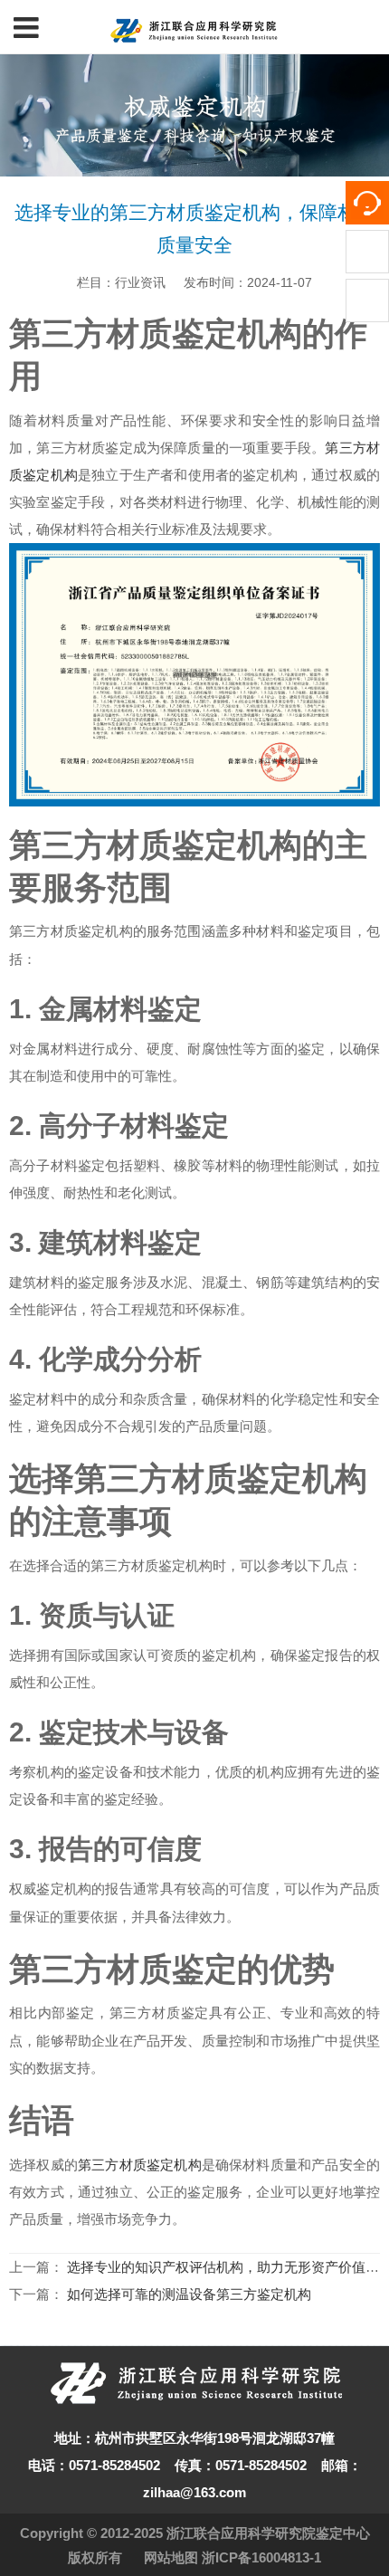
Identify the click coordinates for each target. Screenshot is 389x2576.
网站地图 (171, 2557)
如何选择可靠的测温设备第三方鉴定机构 (189, 2294)
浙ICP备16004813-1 (261, 2557)
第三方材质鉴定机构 (140, 2165)
